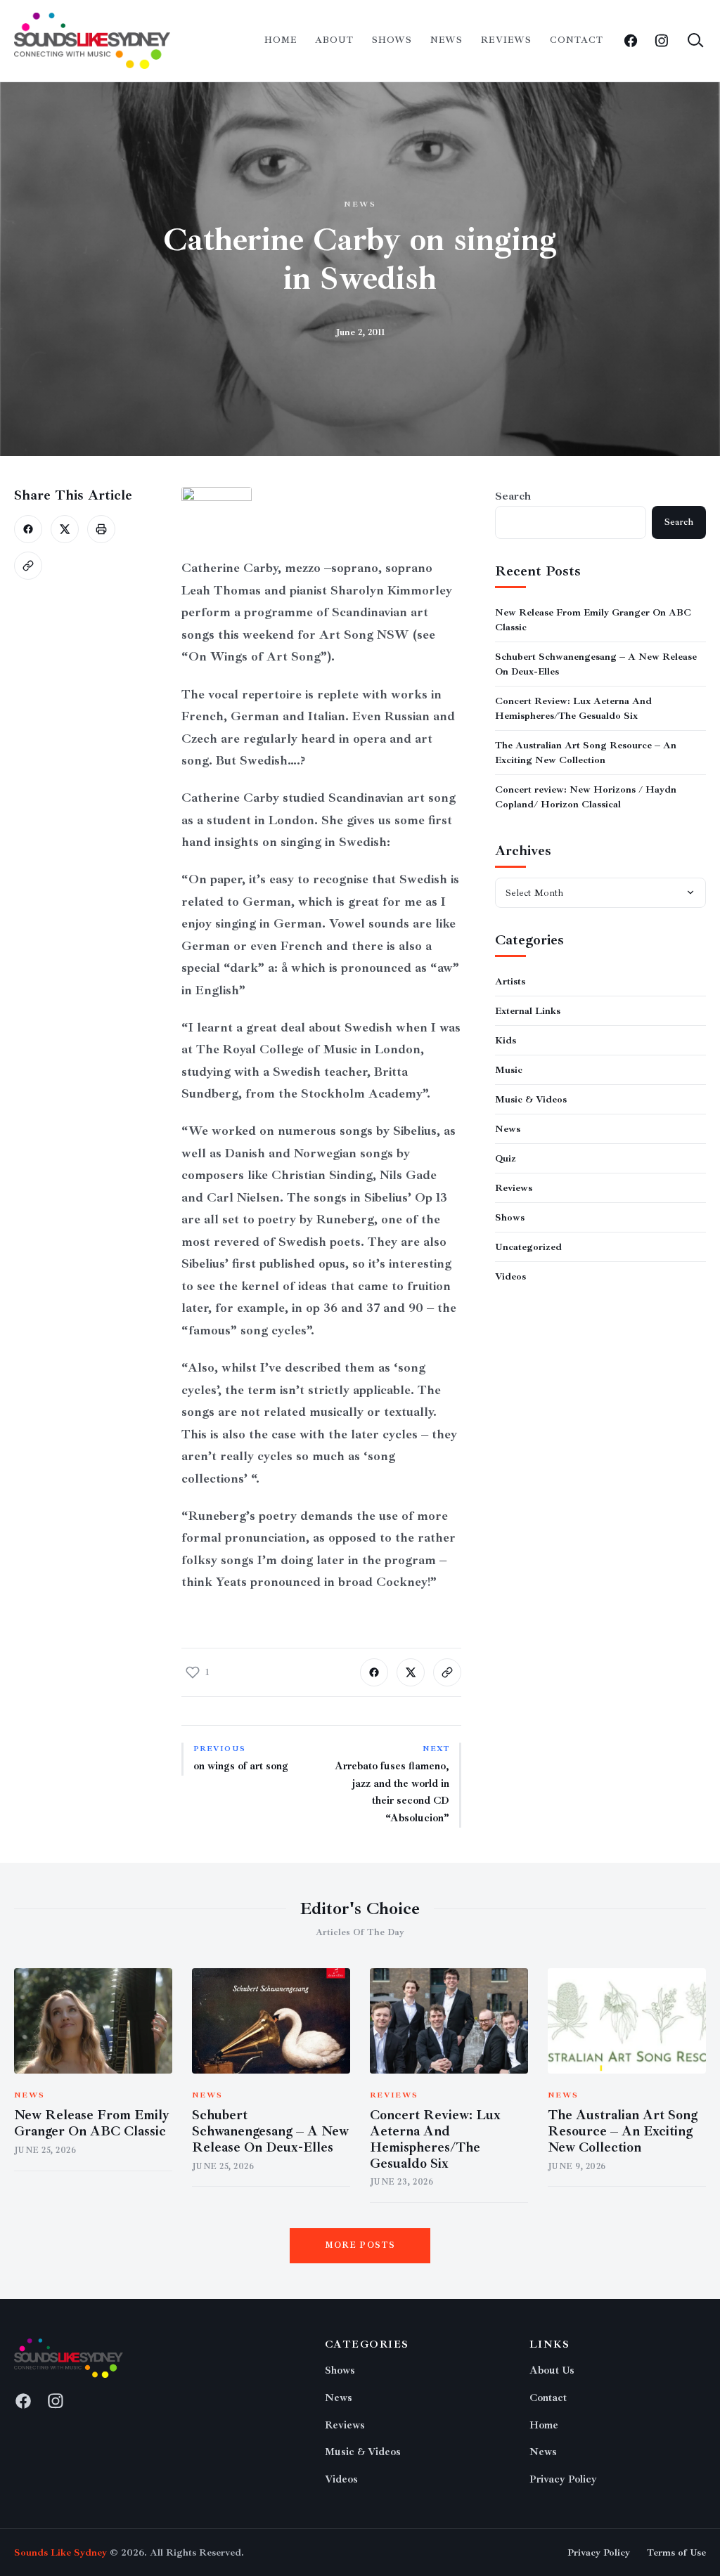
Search (513, 496)
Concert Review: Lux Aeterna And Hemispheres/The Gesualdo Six (435, 2139)
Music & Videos (531, 1099)
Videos (510, 1276)
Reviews (506, 40)
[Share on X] (65, 529)
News (446, 40)
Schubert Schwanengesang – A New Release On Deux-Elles (270, 2131)
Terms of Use (676, 2552)
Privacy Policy (563, 2479)
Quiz (506, 1158)
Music (509, 1070)
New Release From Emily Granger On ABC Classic (92, 2123)
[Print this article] (101, 529)
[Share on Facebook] (28, 529)
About (334, 40)
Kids (506, 1040)
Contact (577, 40)
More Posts (360, 2245)
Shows (392, 40)
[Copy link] (28, 566)
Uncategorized (528, 1247)
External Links (528, 1011)
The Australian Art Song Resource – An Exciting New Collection (623, 2131)
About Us (552, 2370)
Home (281, 40)
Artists (510, 981)
